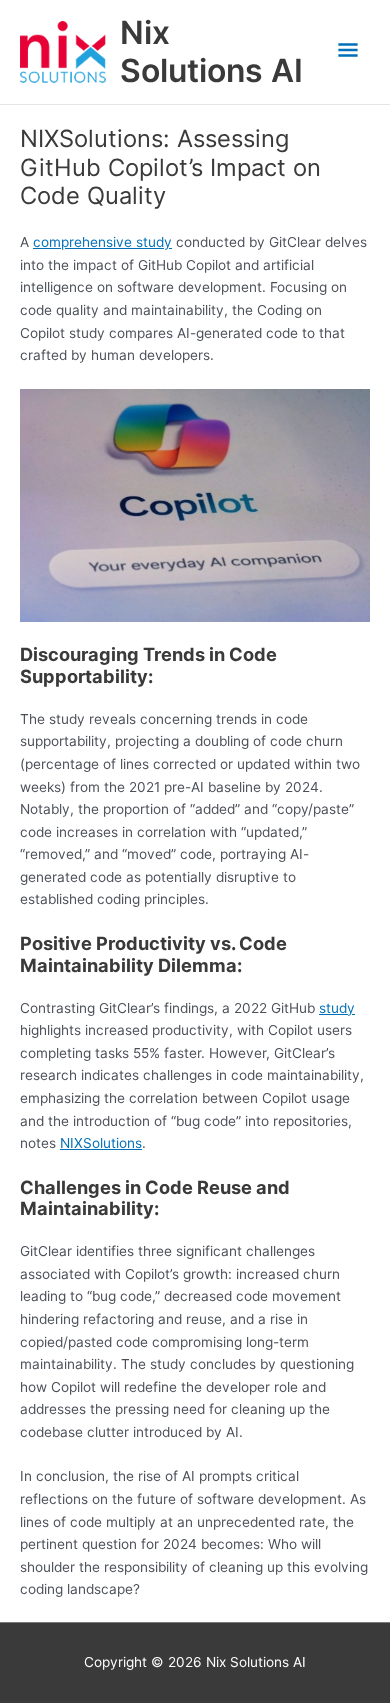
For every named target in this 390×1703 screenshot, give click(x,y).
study (337, 1008)
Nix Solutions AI (211, 51)
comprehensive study (102, 242)
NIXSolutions (101, 1143)
